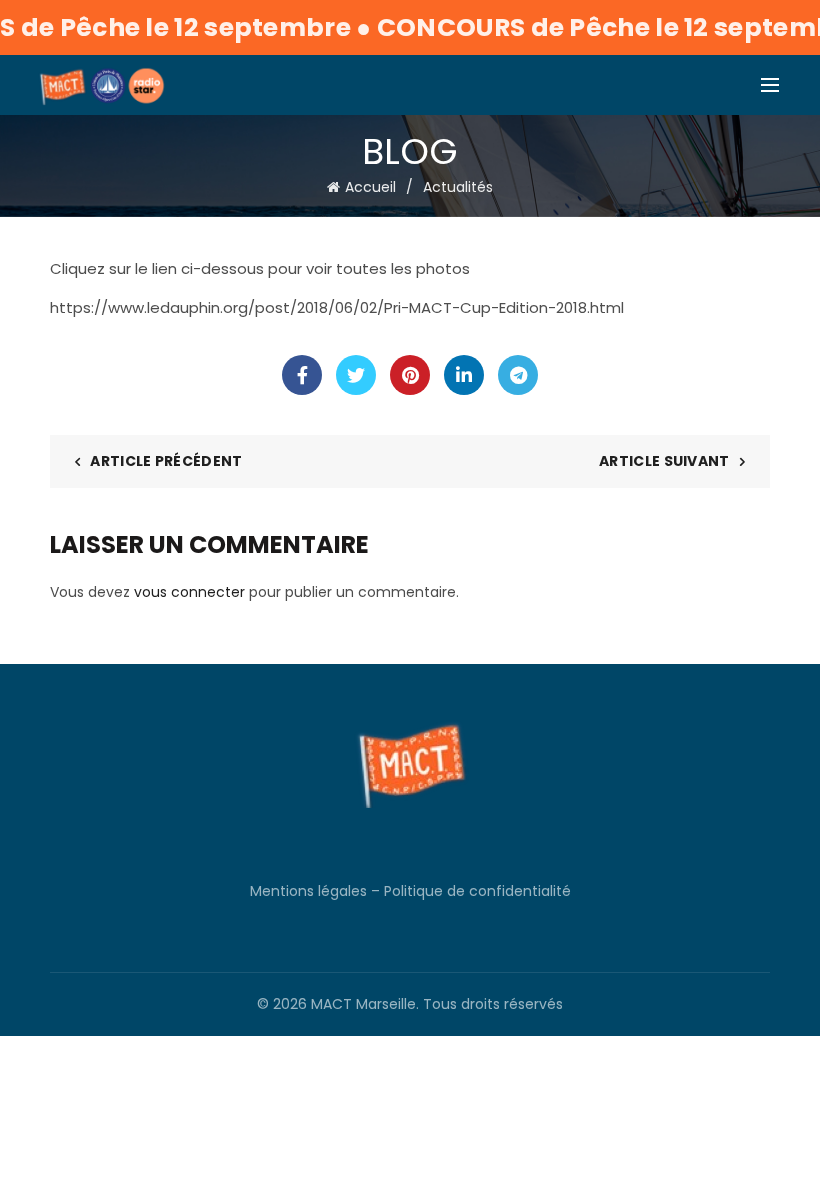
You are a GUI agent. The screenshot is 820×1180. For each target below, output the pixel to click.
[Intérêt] (410, 375)
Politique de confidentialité (477, 891)
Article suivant (664, 461)
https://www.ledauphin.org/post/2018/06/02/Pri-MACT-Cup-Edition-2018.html (337, 307)
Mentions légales (308, 891)
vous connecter (189, 592)
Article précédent (166, 461)
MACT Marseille (363, 1004)
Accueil (370, 187)
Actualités (458, 187)
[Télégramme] (518, 375)
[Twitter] (356, 375)
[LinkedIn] (464, 375)
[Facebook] (302, 375)
